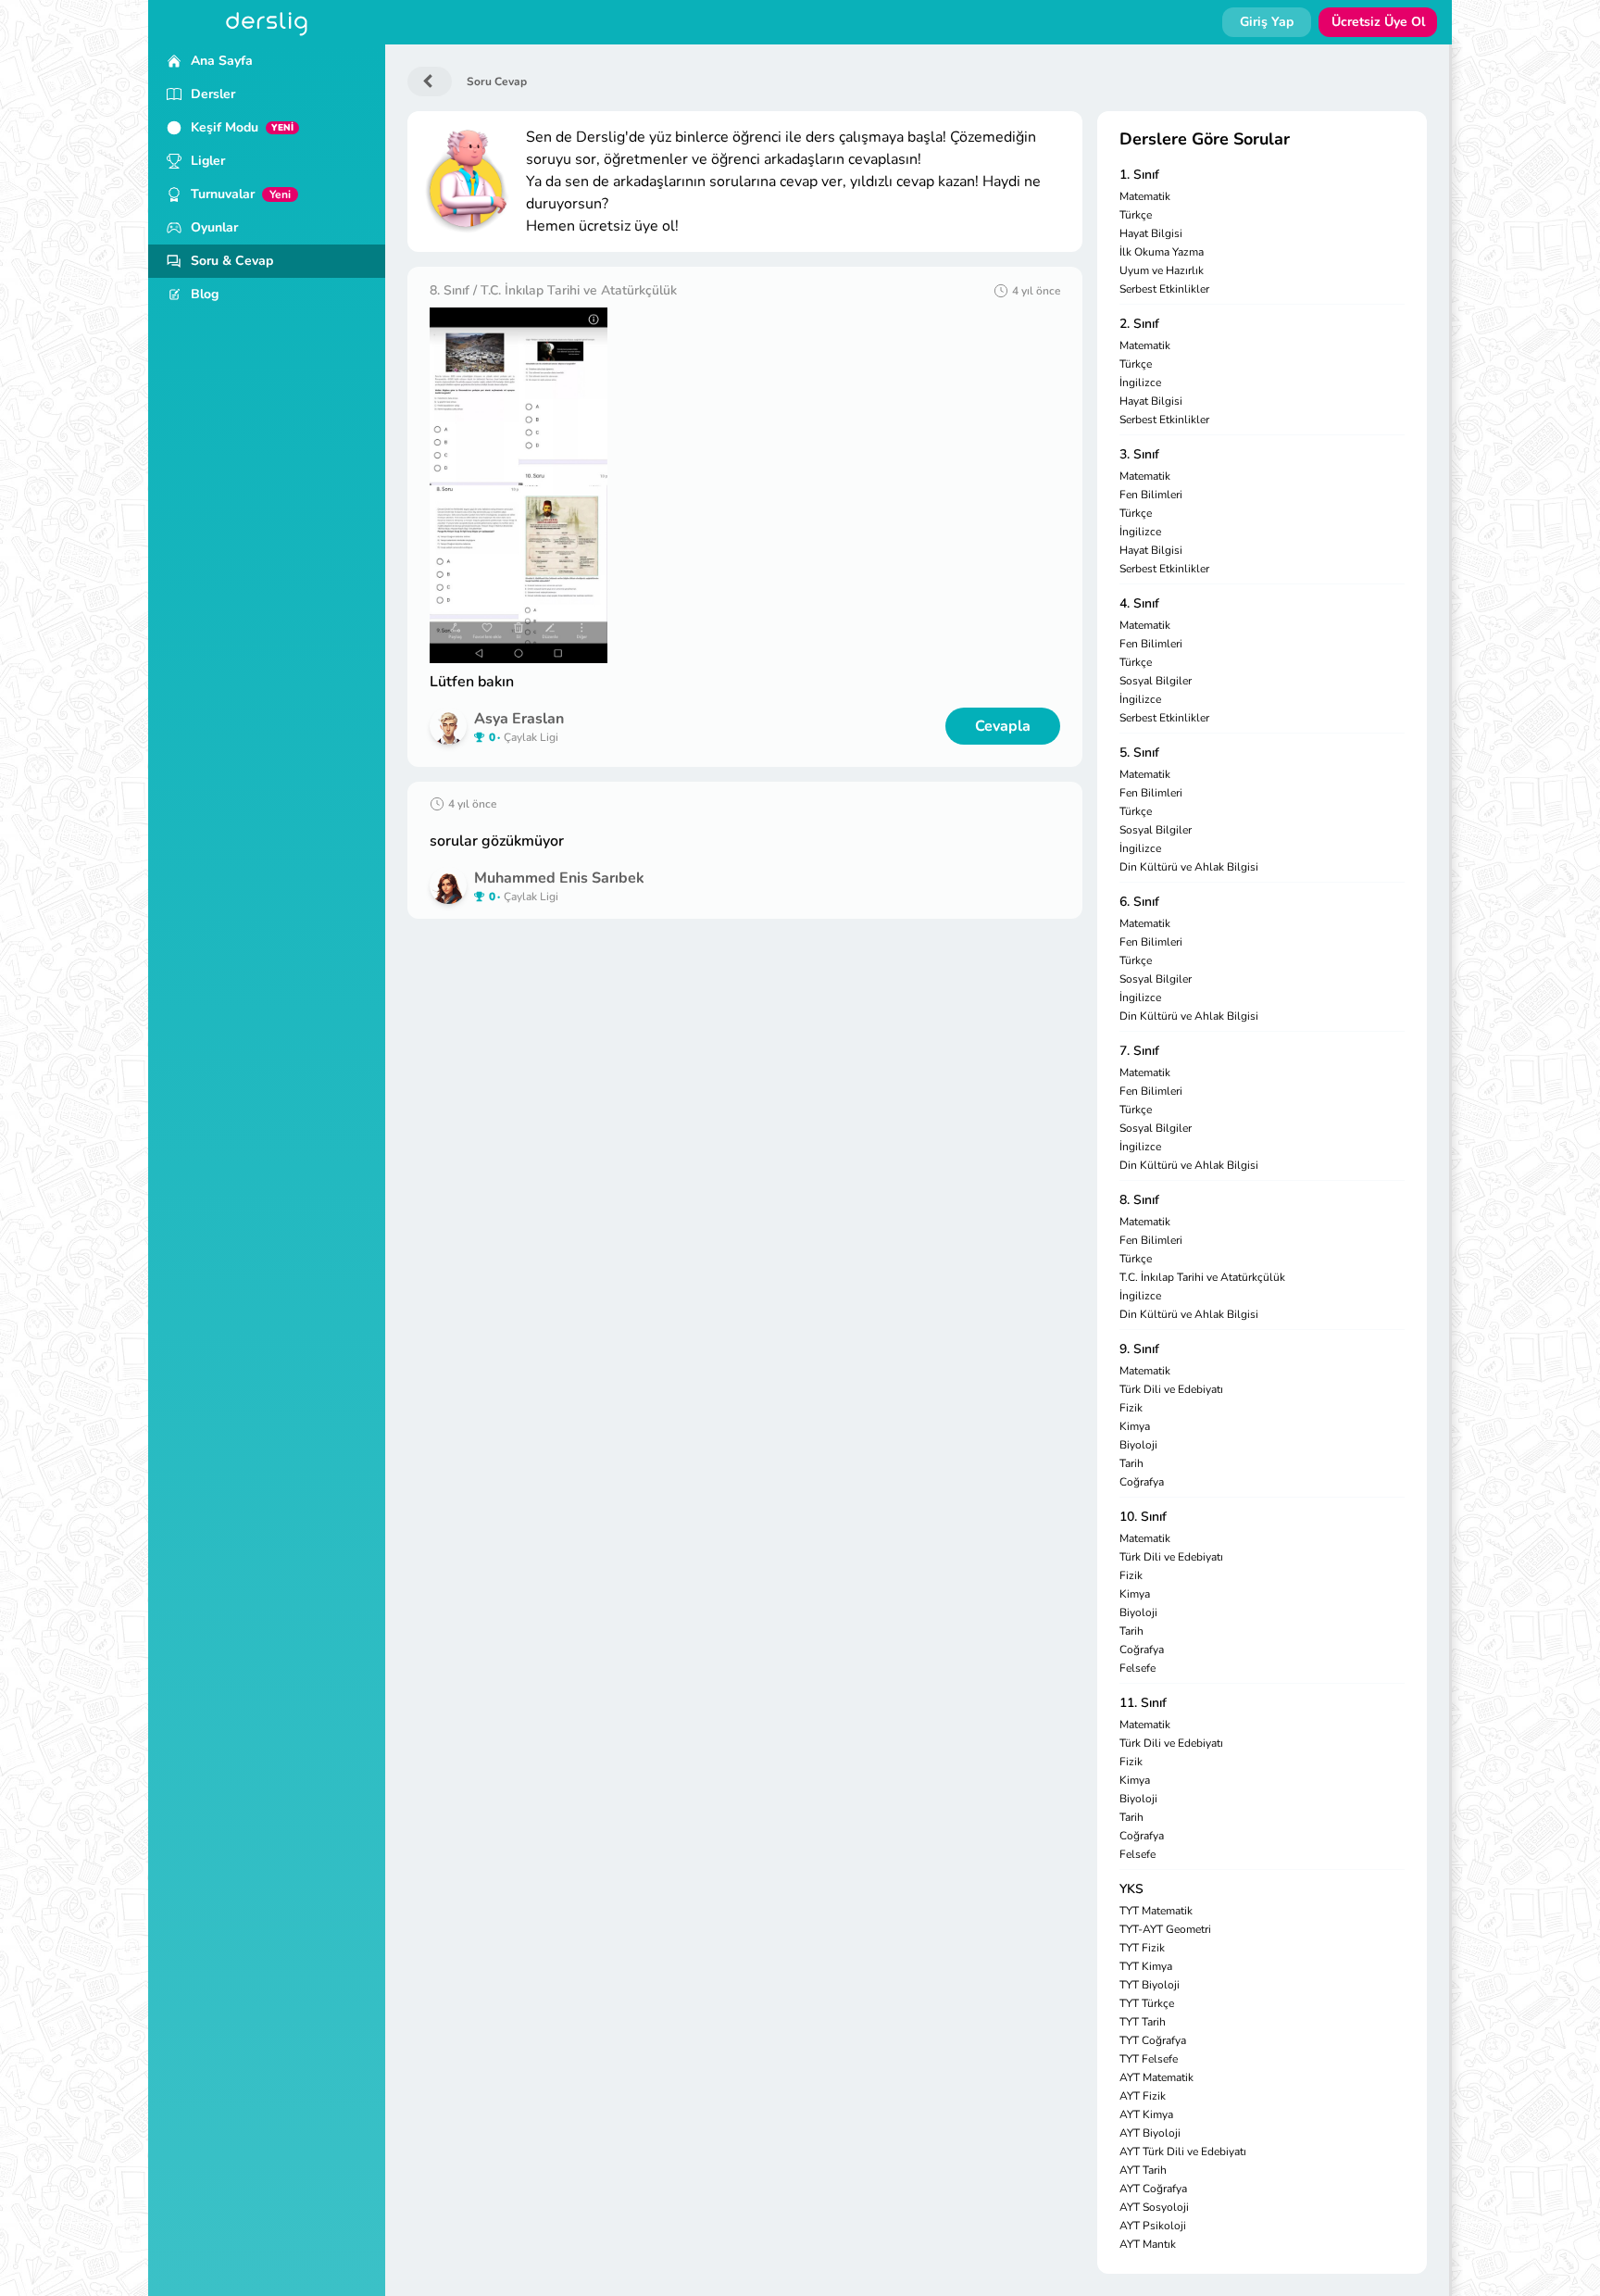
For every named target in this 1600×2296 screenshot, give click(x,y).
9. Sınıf (1139, 1349)
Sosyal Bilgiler (1156, 681)
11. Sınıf (1143, 1703)
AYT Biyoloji (1150, 2133)
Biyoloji (1138, 1445)
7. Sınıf (1139, 1051)
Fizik (1131, 1408)
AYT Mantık (1148, 2244)
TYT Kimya (1146, 1966)
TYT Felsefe (1149, 2059)
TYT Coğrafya (1153, 2040)
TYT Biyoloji (1150, 1985)
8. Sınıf (1139, 1200)
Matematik (1145, 196)
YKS (1131, 1889)
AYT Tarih (1143, 2170)
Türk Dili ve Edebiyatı (1171, 1389)
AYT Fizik (1143, 2096)
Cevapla (1003, 726)
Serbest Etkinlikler (1164, 289)
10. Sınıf (1143, 1517)
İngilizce (1140, 383)
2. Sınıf (1139, 324)
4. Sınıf (1139, 603)
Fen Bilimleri (1151, 495)
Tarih (1131, 1463)
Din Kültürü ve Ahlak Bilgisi (1189, 867)
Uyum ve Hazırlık (1162, 270)
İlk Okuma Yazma (1162, 252)
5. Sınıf (1139, 753)
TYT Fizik (1142, 1948)
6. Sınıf (1139, 902)
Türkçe (1136, 215)
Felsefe (1137, 1668)
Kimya (1135, 1426)
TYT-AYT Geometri (1165, 1929)
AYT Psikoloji (1153, 2226)
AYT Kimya (1146, 2114)
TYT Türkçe (1147, 2003)
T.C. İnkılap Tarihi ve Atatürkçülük (1202, 1277)
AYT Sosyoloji (1154, 2207)
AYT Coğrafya (1153, 2189)
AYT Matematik (1156, 2077)
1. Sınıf (1139, 175)
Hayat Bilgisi (1151, 233)
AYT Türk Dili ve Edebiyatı (1183, 2152)
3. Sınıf (1139, 454)
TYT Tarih (1143, 2022)
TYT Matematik (1156, 1911)
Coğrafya (1142, 1482)
